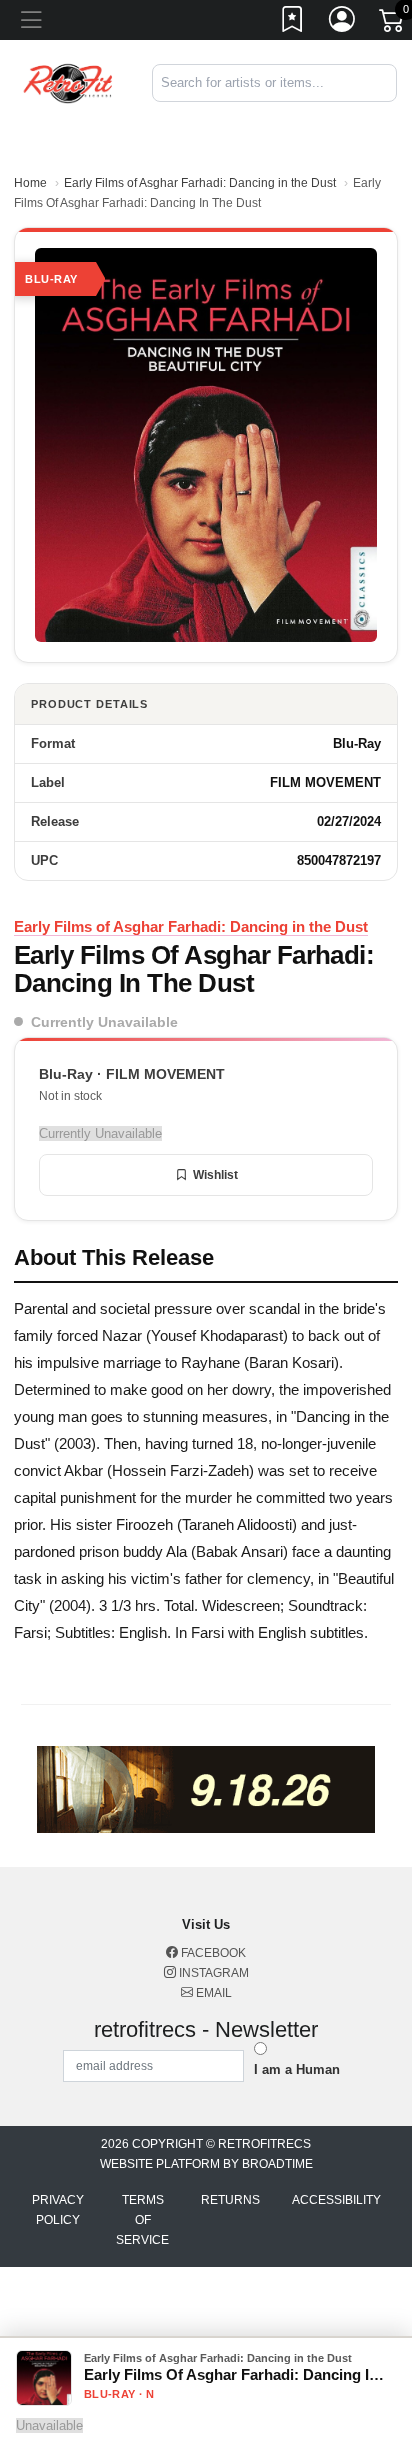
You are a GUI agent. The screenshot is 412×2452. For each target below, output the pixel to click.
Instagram (212, 1973)
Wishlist (215, 1175)
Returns (230, 2200)
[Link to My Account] (343, 23)
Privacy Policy (58, 2210)
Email (212, 1993)
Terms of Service (142, 2220)
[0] (393, 24)
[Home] (68, 81)
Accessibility (336, 2200)
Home (30, 183)
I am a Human (297, 2069)
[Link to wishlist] (293, 23)
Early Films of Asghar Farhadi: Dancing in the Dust (200, 183)
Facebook (212, 1953)
